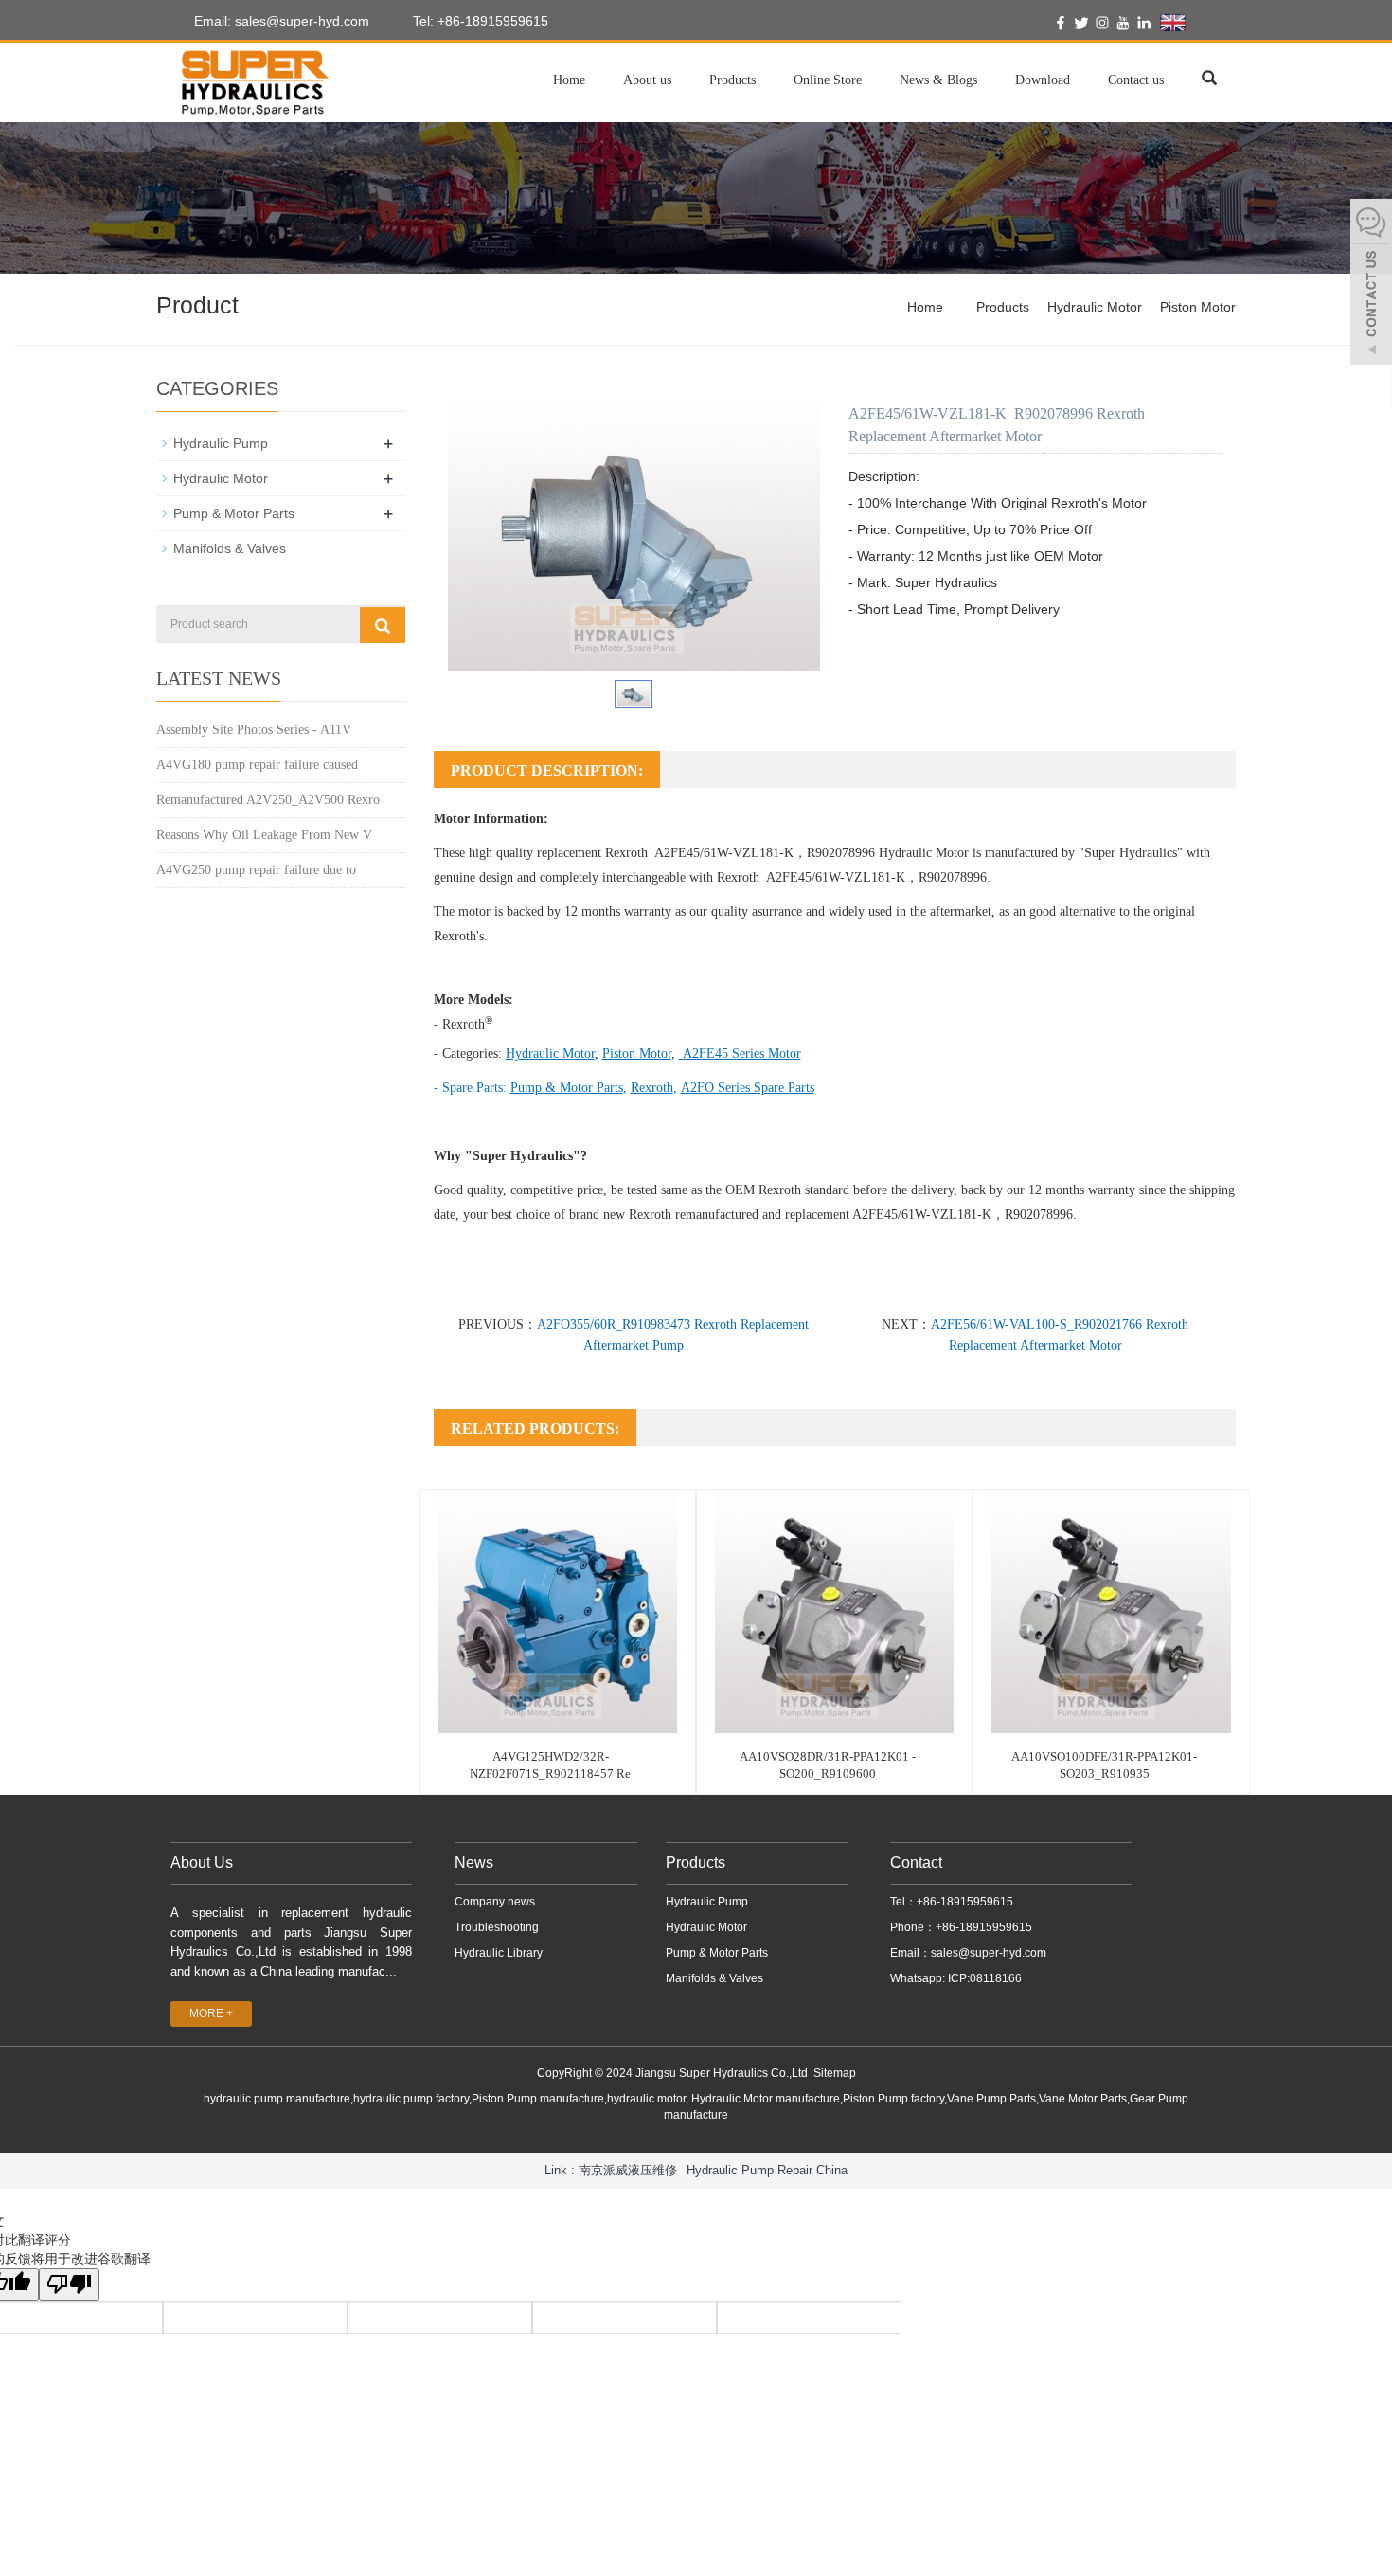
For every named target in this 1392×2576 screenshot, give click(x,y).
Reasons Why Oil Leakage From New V (264, 835)
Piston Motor (1198, 307)
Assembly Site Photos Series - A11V (254, 730)
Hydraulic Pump (221, 443)
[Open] (1371, 284)
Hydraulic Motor (1095, 307)
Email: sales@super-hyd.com (280, 21)
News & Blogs (938, 80)
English (1209, 22)
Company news (495, 1902)
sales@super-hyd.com (989, 1953)
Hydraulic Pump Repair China (767, 2170)
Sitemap (835, 2073)
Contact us (1136, 80)
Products (732, 80)
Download (1043, 80)
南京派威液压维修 (628, 2170)
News (474, 1862)
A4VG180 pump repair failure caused (257, 765)
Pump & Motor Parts (234, 513)
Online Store (828, 80)
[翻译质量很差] (69, 2285)
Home (569, 80)
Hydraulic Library (499, 1953)
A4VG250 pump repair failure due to (256, 870)
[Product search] (383, 625)
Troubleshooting (497, 1927)
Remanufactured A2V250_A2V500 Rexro (268, 800)
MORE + (211, 2013)
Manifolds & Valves (230, 548)
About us (647, 80)
